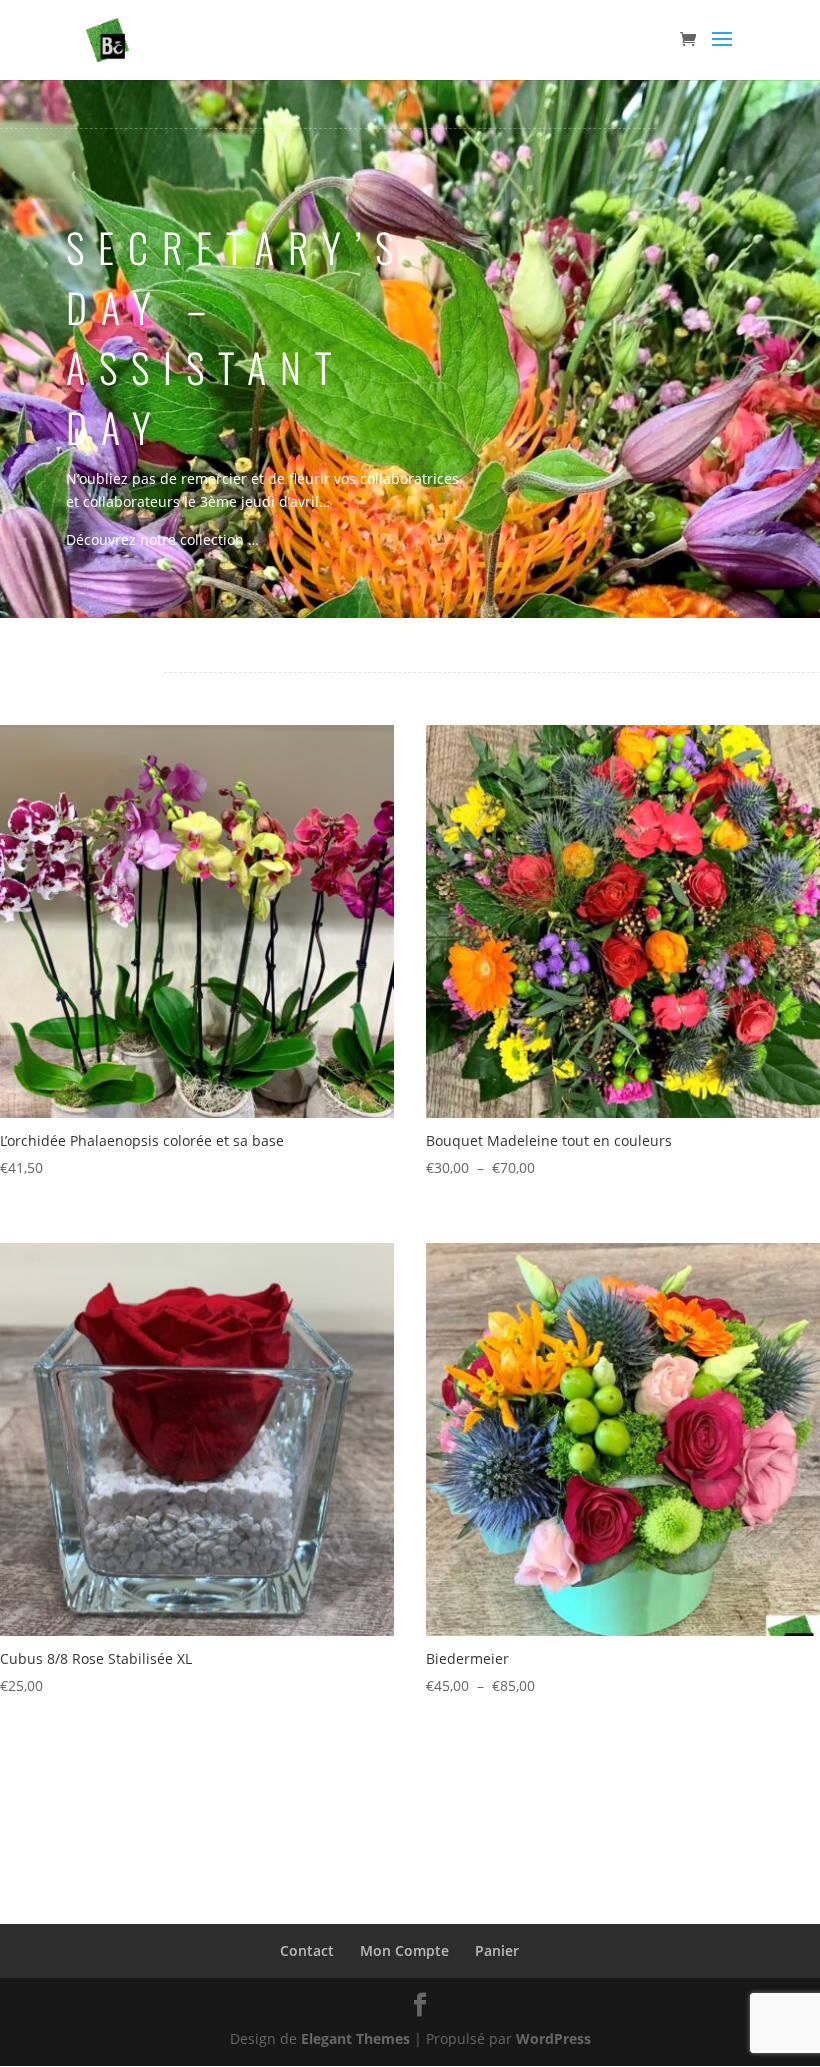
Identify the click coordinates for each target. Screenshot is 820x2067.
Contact (307, 1950)
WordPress (553, 2038)
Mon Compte (404, 1950)
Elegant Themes (355, 2038)
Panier (497, 1950)
